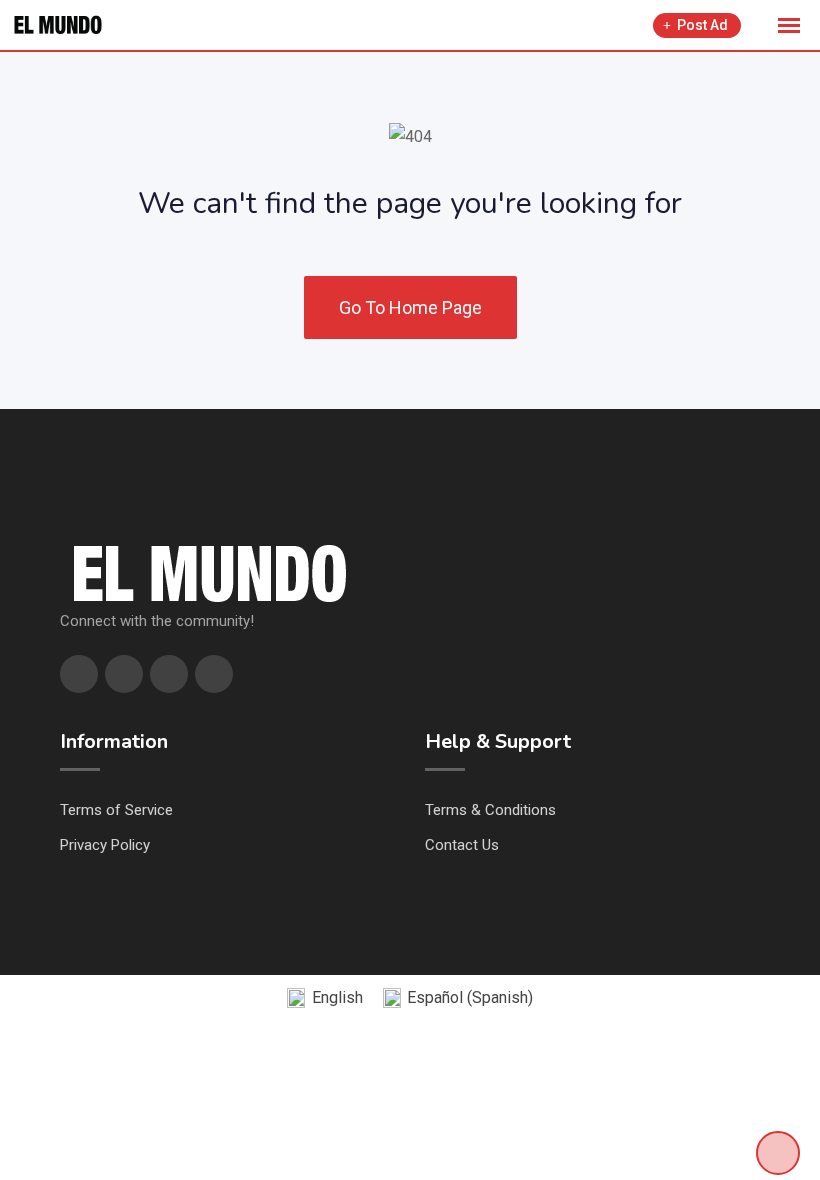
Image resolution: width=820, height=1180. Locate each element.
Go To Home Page (410, 307)
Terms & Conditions (490, 810)
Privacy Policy (105, 845)
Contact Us (462, 845)
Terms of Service (116, 810)
